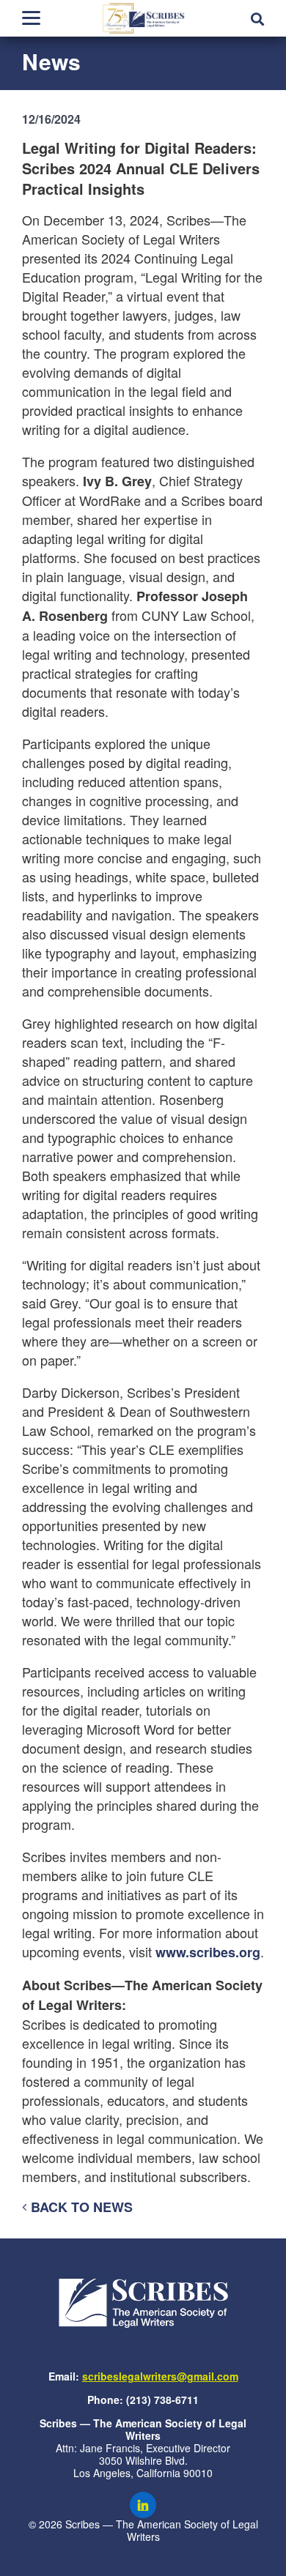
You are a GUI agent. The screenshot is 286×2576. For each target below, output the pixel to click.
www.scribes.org (208, 1952)
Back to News (80, 2207)
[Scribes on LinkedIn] (143, 2505)
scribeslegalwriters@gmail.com (160, 2376)
